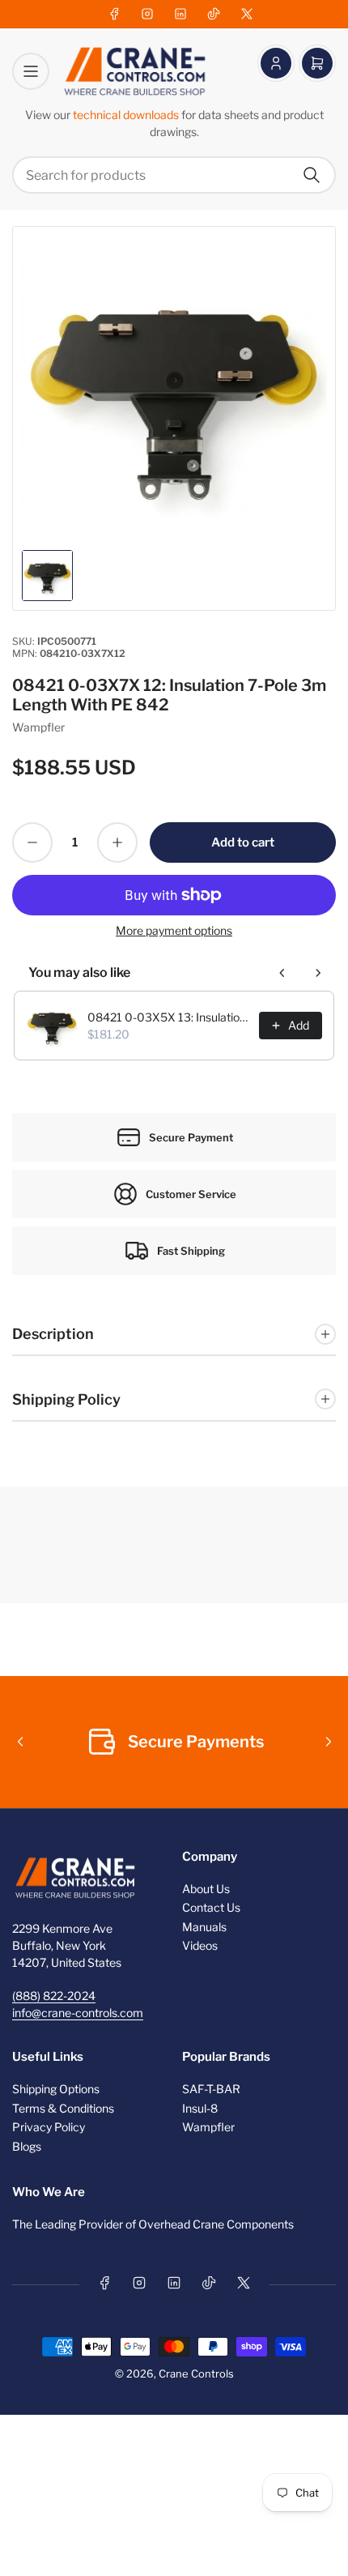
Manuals (204, 1927)
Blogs (27, 2146)
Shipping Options (56, 2089)
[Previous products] (282, 973)
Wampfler (38, 727)
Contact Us (211, 1907)
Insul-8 (200, 2108)
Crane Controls (196, 2373)
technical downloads (127, 115)
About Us (206, 1889)
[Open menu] (31, 71)
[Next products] (318, 973)
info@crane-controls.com (78, 2013)
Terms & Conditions (63, 2108)
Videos (200, 1945)
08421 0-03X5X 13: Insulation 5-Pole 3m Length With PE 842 (168, 1017)
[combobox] (174, 175)
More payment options (174, 930)
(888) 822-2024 (54, 1996)
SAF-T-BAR (211, 2089)
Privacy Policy (49, 2127)
